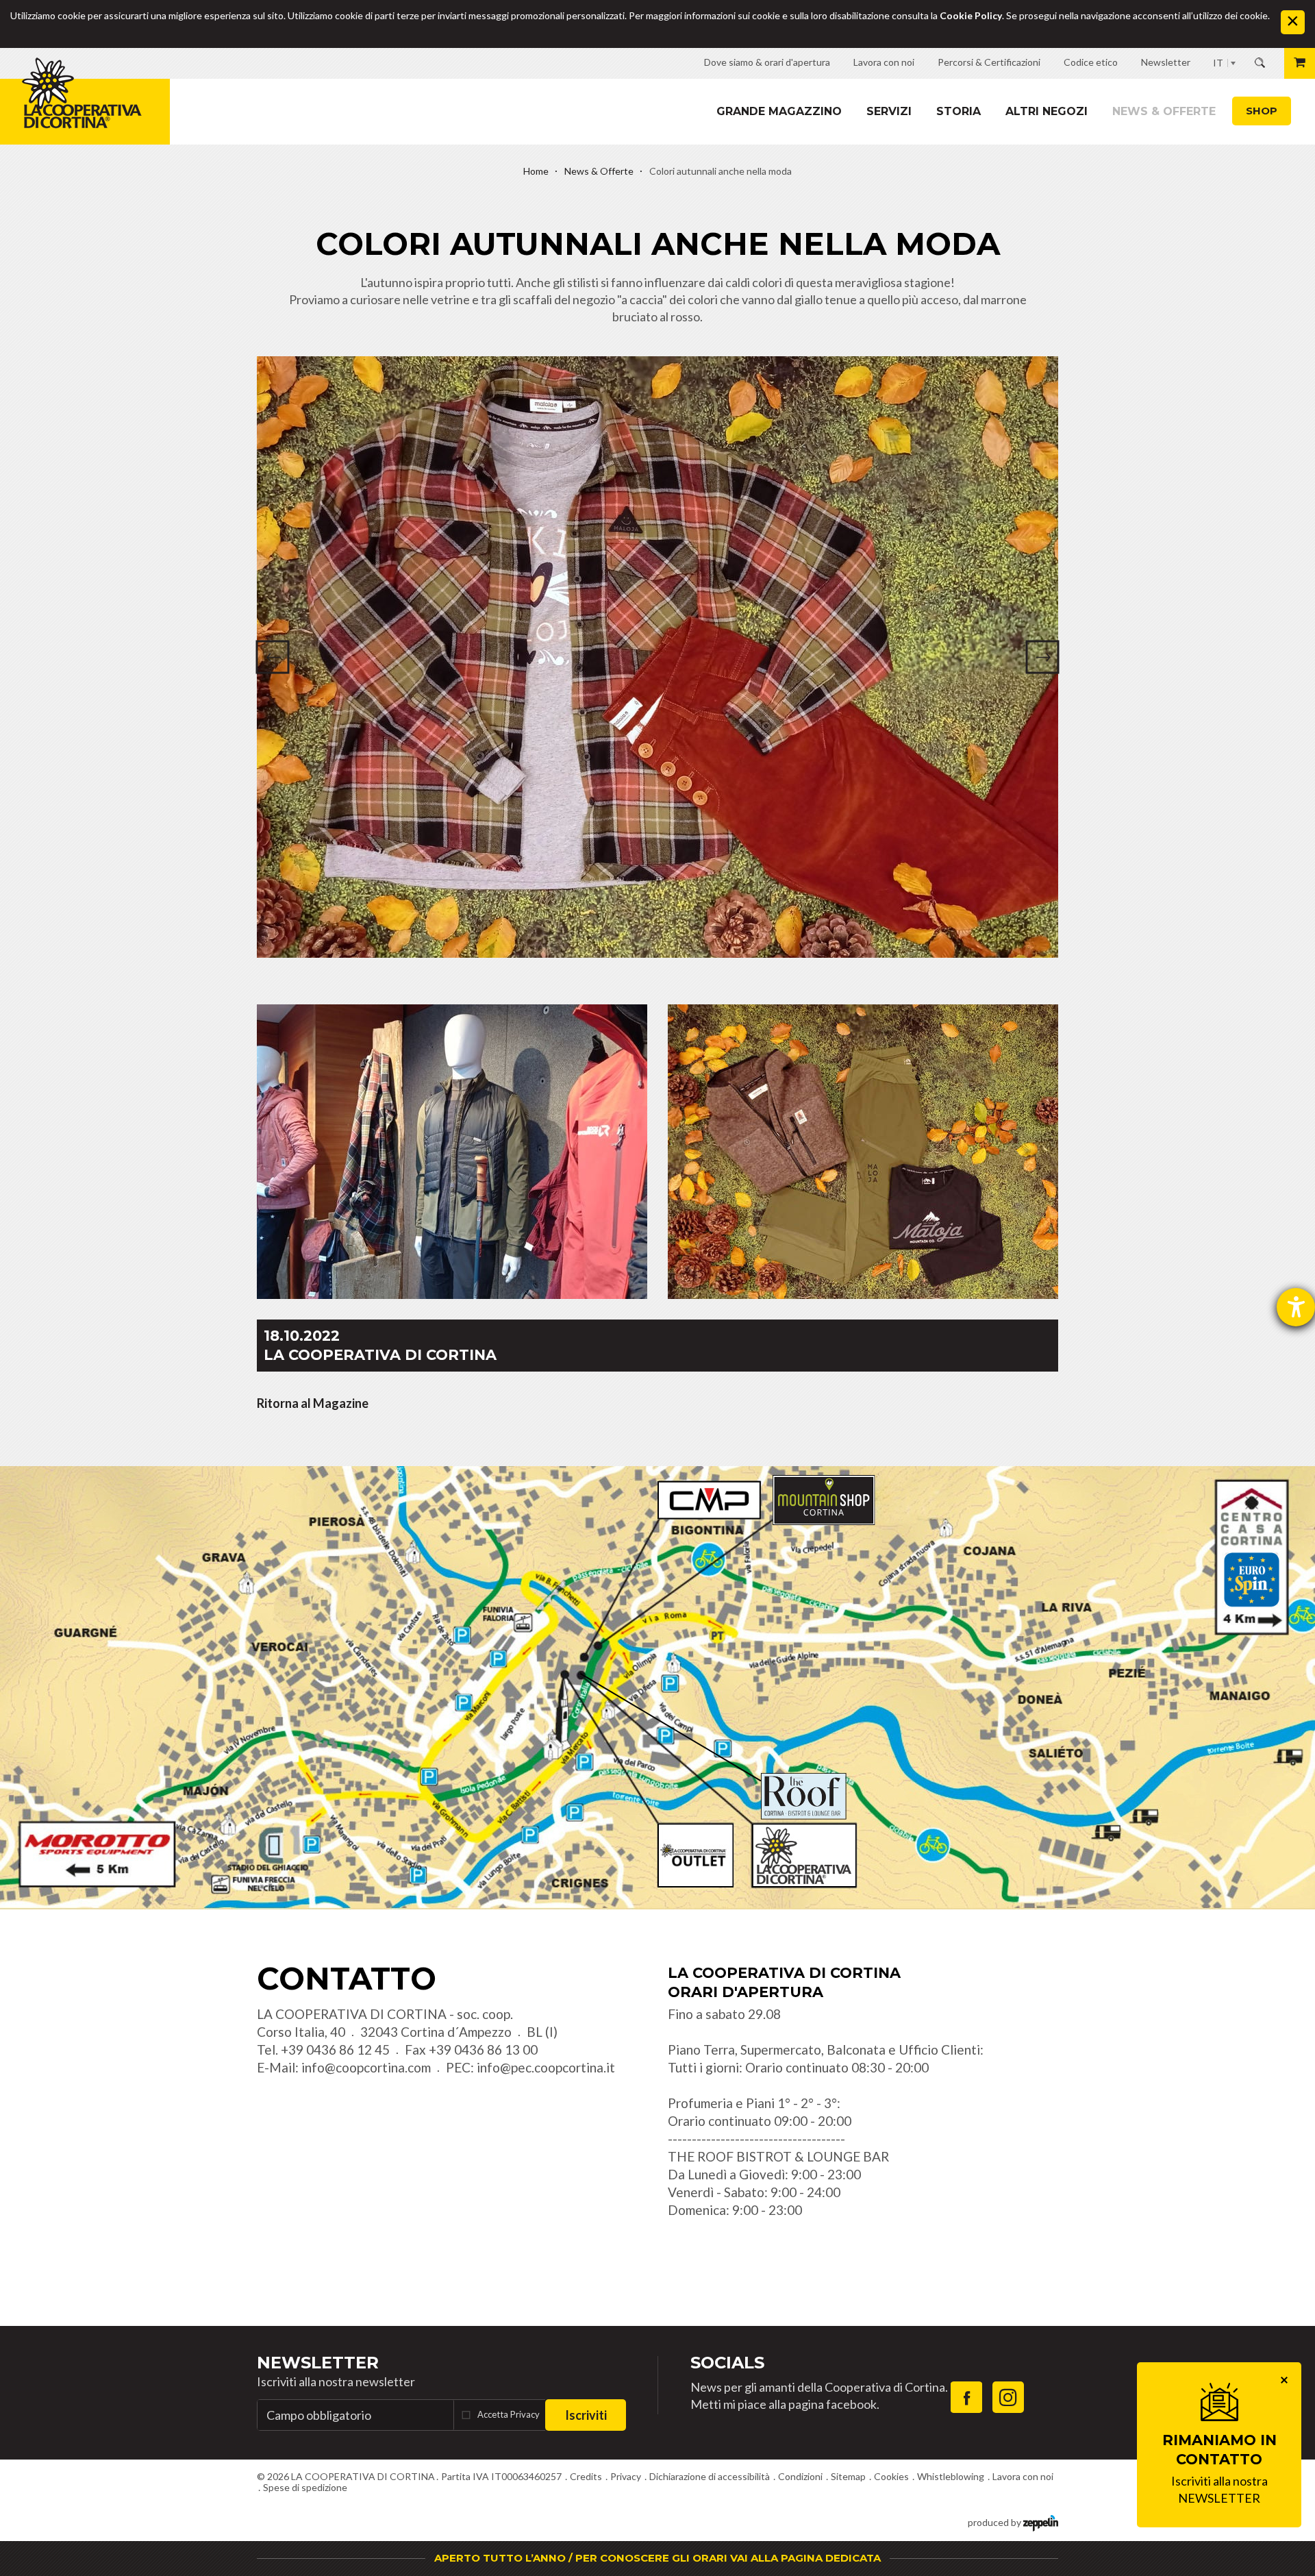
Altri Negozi (1047, 111)
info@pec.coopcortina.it (546, 2067)
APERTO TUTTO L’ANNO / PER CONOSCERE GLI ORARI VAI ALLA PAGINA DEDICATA (657, 2558)
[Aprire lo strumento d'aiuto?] (1296, 1307)
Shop (1262, 111)
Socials (727, 2363)
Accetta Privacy (509, 2414)
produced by (995, 2522)
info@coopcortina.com (366, 2067)
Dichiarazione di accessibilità (710, 2476)
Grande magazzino (779, 111)
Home (536, 171)
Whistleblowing (951, 2476)
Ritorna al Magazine (313, 1403)
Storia (959, 111)
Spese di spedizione (305, 2487)
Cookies (891, 2476)
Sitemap (848, 2476)
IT (1218, 63)
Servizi (889, 111)
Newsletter (318, 2363)
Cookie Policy (971, 15)
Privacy (626, 2476)
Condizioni (800, 2476)
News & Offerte (1164, 111)
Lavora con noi (1023, 2476)
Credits (586, 2476)
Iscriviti (586, 2415)
